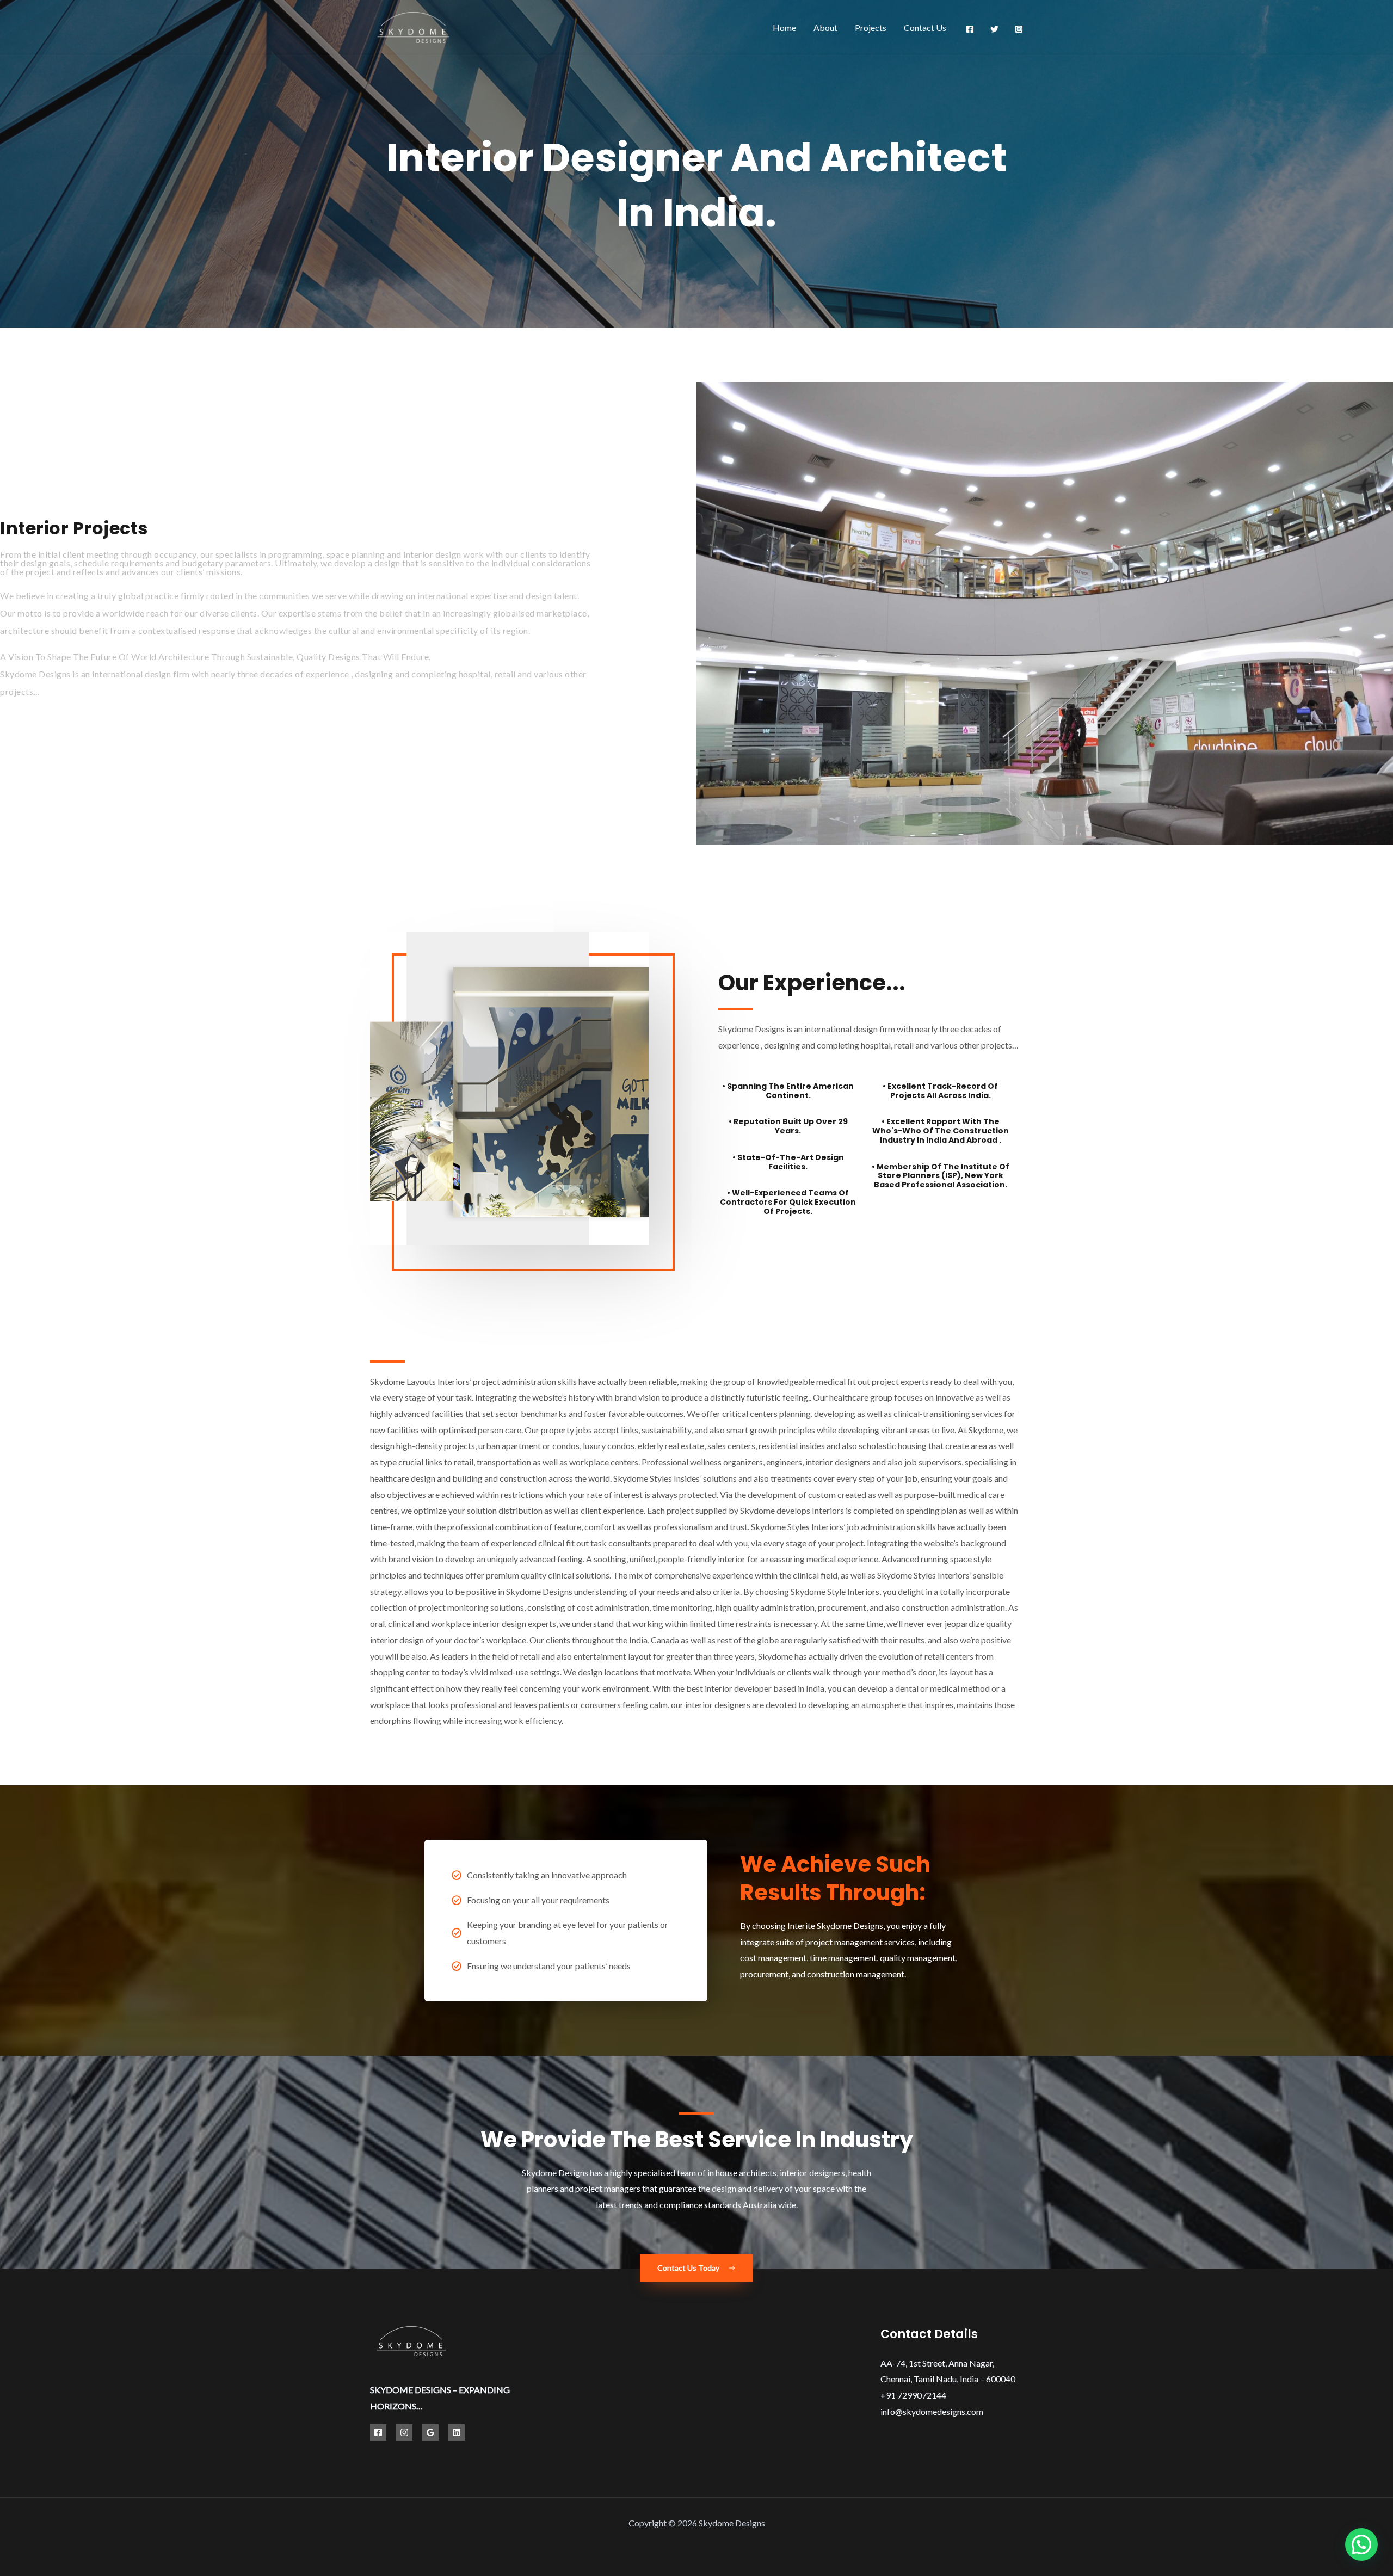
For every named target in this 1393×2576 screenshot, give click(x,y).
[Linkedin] (457, 2432)
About (825, 27)
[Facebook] (970, 29)
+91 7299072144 (913, 2395)
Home (784, 27)
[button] (1361, 2544)
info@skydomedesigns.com (932, 2411)
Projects (871, 27)
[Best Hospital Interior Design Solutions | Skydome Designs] (413, 26)
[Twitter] (994, 29)
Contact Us (925, 27)
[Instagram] (1019, 29)
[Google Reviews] (430, 2432)
